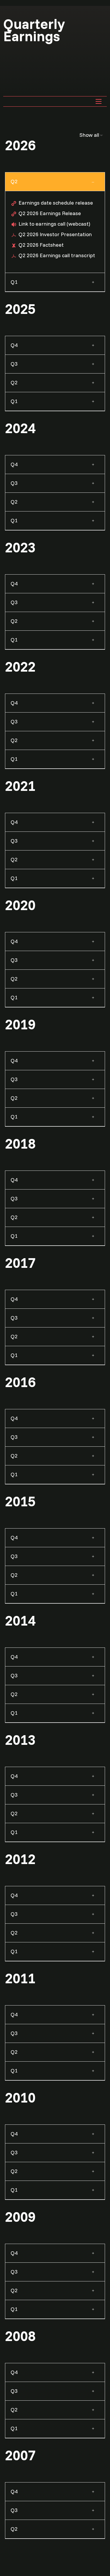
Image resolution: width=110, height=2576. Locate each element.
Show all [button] (89, 135)
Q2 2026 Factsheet (41, 245)
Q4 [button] (14, 345)
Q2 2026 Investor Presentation (55, 234)
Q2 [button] (14, 181)
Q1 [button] (14, 282)
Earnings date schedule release (56, 203)
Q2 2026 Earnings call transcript (57, 255)
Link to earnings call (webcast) (54, 224)
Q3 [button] (14, 364)
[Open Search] (99, 101)
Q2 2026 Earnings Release (50, 213)
